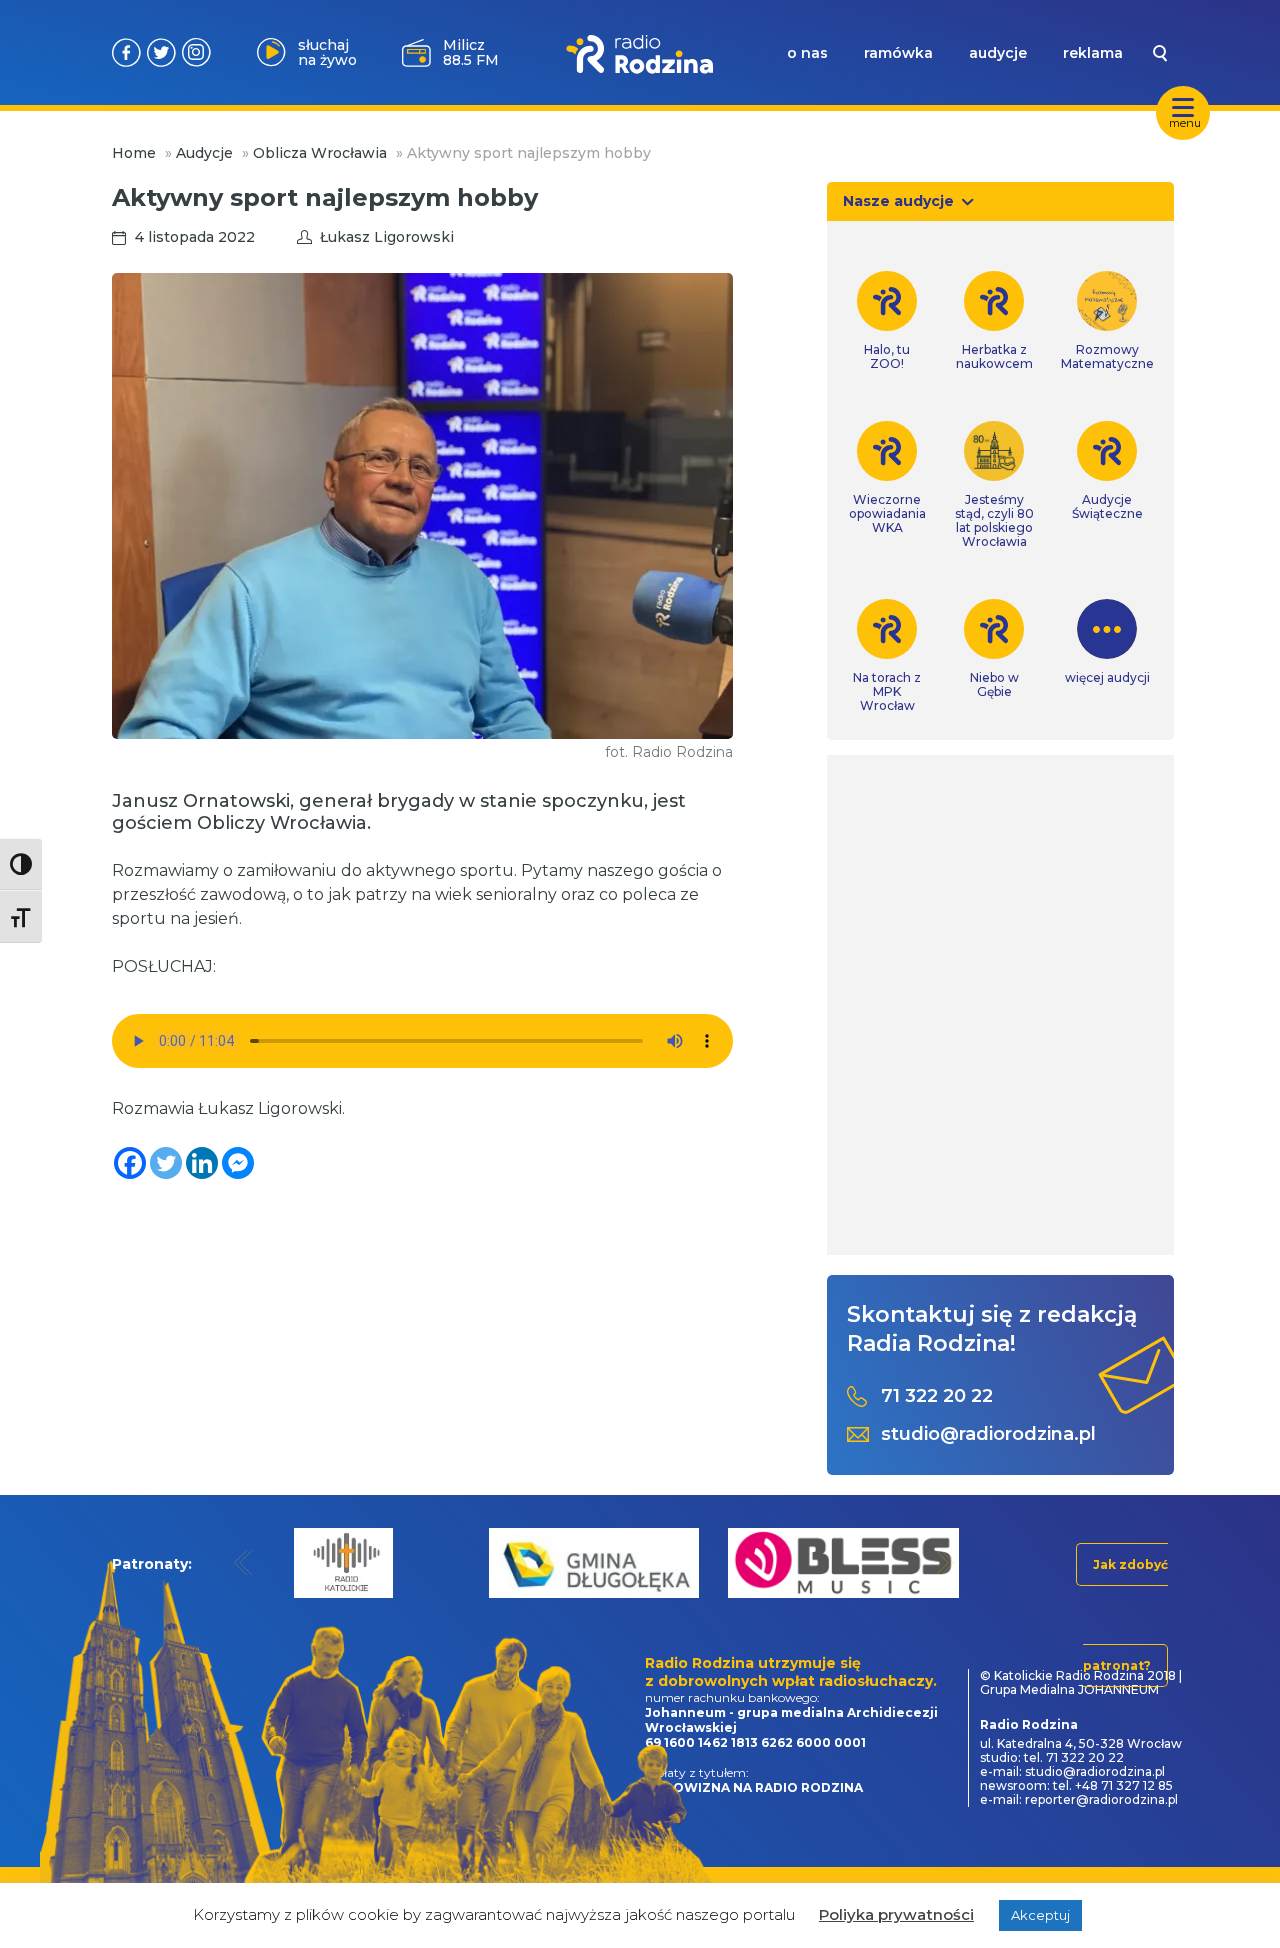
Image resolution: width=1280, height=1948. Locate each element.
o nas (807, 53)
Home (134, 153)
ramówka (898, 53)
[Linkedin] (202, 1163)
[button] (243, 1562)
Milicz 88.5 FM (471, 52)
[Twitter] (166, 1163)
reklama (1093, 53)
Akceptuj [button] (1040, 1915)
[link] (887, 321)
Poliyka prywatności (896, 1914)
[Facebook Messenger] (238, 1163)
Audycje (204, 153)
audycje (998, 53)
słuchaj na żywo (327, 52)
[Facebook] (130, 1163)
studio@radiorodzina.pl (988, 1434)
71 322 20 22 (937, 1396)
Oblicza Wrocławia (320, 153)
